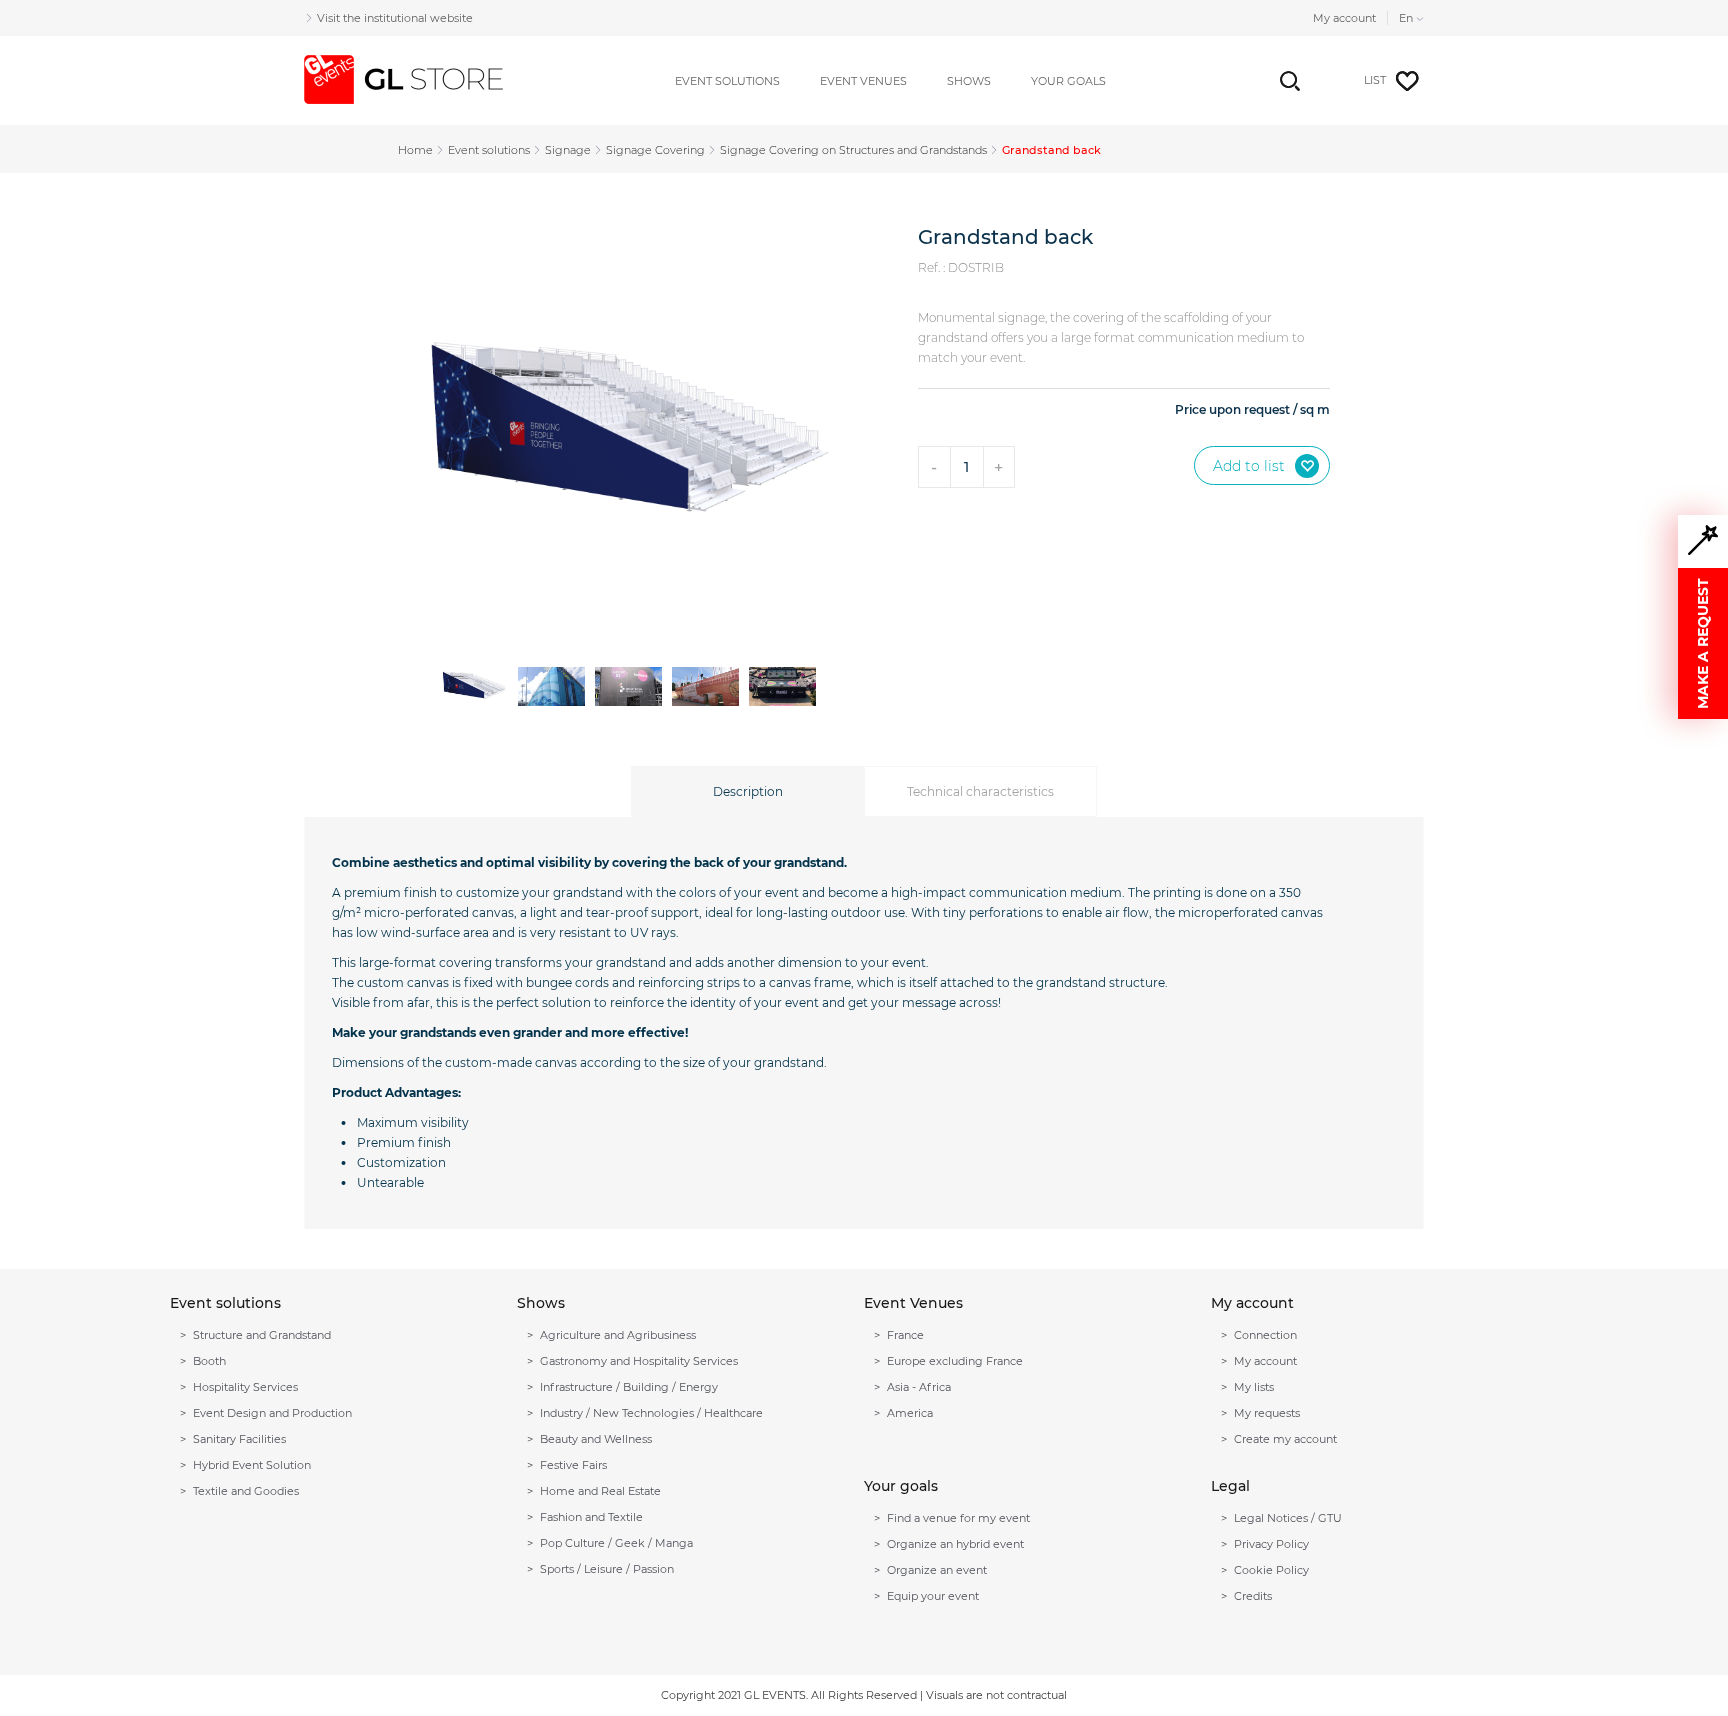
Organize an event (937, 1570)
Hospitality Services (245, 1387)
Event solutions (489, 150)
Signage (568, 150)
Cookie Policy (1271, 1570)
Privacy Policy (1271, 1544)
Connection (1265, 1335)
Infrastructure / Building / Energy (629, 1387)
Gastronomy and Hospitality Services (639, 1361)
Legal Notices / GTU (1288, 1518)
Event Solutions (727, 81)
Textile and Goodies (246, 1491)
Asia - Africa (919, 1387)
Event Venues (863, 81)
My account (1344, 18)
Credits (1253, 1596)
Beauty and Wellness (596, 1439)
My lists (1254, 1387)
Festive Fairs (573, 1465)
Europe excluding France (955, 1361)
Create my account (1285, 1439)
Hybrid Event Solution (252, 1465)
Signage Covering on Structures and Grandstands (853, 150)
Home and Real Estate (600, 1491)
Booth (209, 1361)
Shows (969, 81)
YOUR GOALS (1068, 81)
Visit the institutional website (395, 18)
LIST (1375, 80)
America (910, 1413)
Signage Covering (655, 150)
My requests (1267, 1413)
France (905, 1335)
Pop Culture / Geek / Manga (616, 1543)
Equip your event (933, 1596)
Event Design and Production (272, 1413)
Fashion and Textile (591, 1517)
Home (415, 150)
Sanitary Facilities (239, 1439)
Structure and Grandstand (262, 1335)
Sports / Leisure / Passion (607, 1569)
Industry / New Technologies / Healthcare (651, 1413)
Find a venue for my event (958, 1518)
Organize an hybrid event (955, 1544)
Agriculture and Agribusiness (618, 1335)
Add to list (1249, 466)
